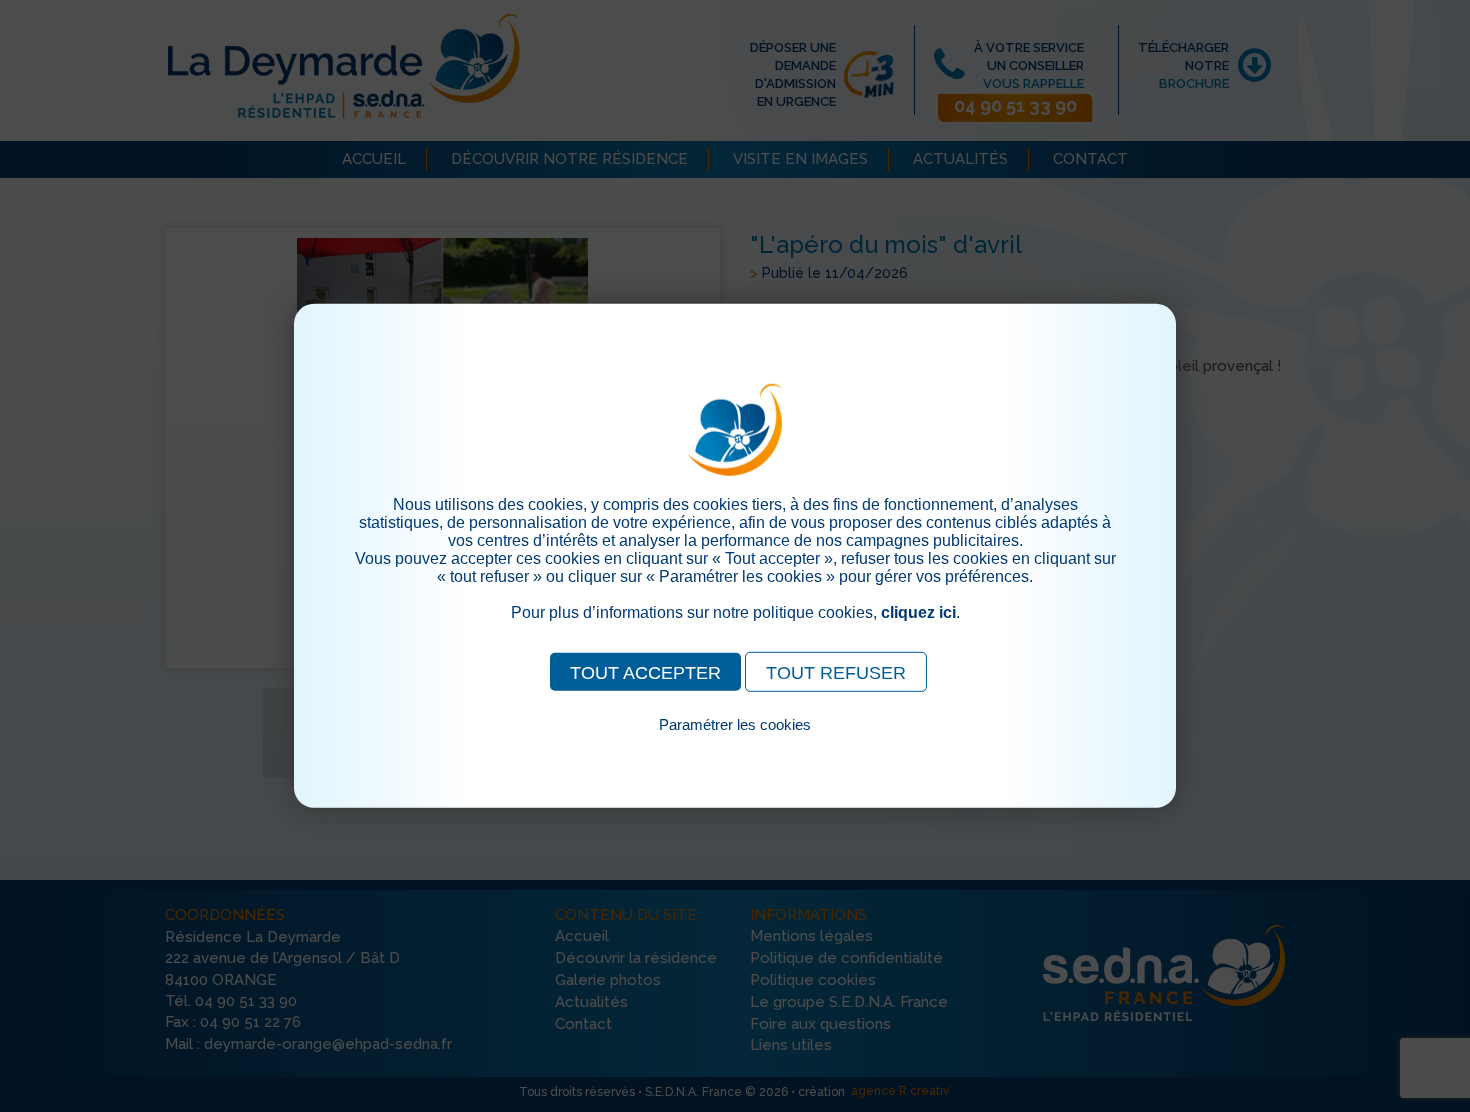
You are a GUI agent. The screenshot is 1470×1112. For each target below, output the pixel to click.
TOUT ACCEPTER (645, 673)
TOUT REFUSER (836, 673)
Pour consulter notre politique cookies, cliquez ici (735, 747)
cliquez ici (918, 612)
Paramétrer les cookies (735, 724)
